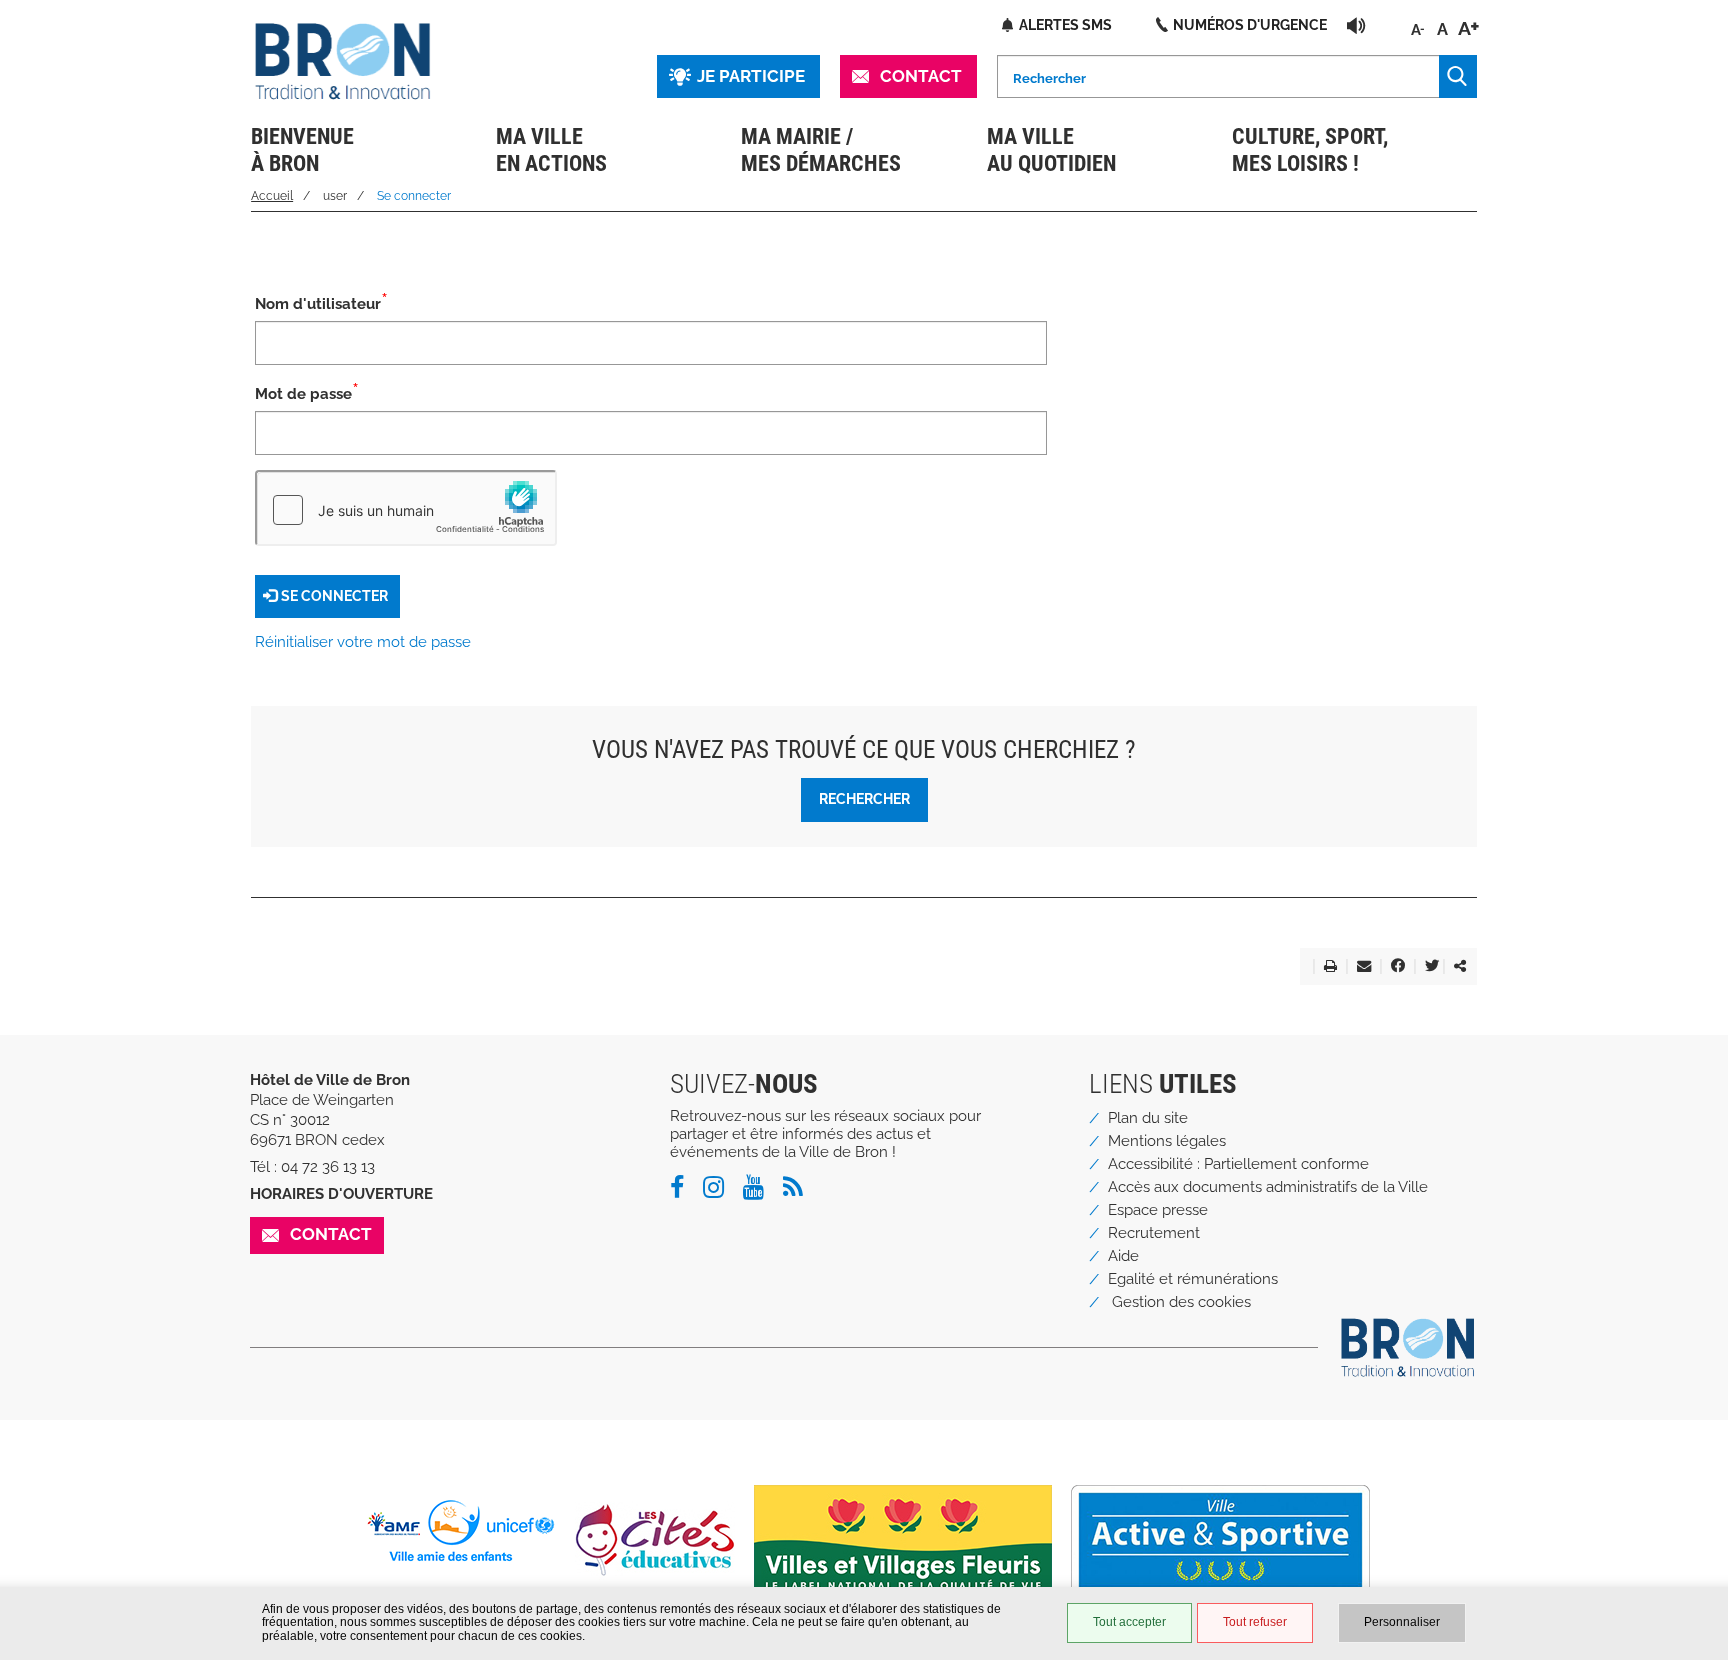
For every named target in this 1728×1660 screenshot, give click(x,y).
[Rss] (800, 1191)
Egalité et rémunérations (1193, 1279)
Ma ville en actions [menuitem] (551, 150)
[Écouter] (1357, 25)
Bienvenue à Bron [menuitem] (302, 150)
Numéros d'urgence (1250, 24)
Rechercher (864, 798)
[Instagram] (721, 1191)
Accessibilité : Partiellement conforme (1238, 1164)
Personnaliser (1402, 1622)
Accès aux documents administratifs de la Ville (1268, 1187)
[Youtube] (761, 1191)
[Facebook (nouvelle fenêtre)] (1394, 966)
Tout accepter (1129, 1622)
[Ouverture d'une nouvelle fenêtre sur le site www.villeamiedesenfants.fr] (468, 1530)
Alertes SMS (1065, 24)
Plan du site (1148, 1118)
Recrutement (1154, 1233)
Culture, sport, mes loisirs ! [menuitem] (1310, 150)
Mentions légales (1167, 1141)
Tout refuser (1255, 1622)
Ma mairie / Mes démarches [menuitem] (821, 150)
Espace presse (1158, 1210)
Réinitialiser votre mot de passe (363, 642)
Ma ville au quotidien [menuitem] (1051, 150)
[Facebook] (684, 1191)
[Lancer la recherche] (1458, 76)
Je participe (751, 76)
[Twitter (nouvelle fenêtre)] (1428, 966)
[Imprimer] (1326, 966)
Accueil (272, 196)
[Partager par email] (1360, 966)
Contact (921, 76)
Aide (1123, 1256)
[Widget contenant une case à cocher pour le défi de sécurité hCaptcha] (406, 508)
